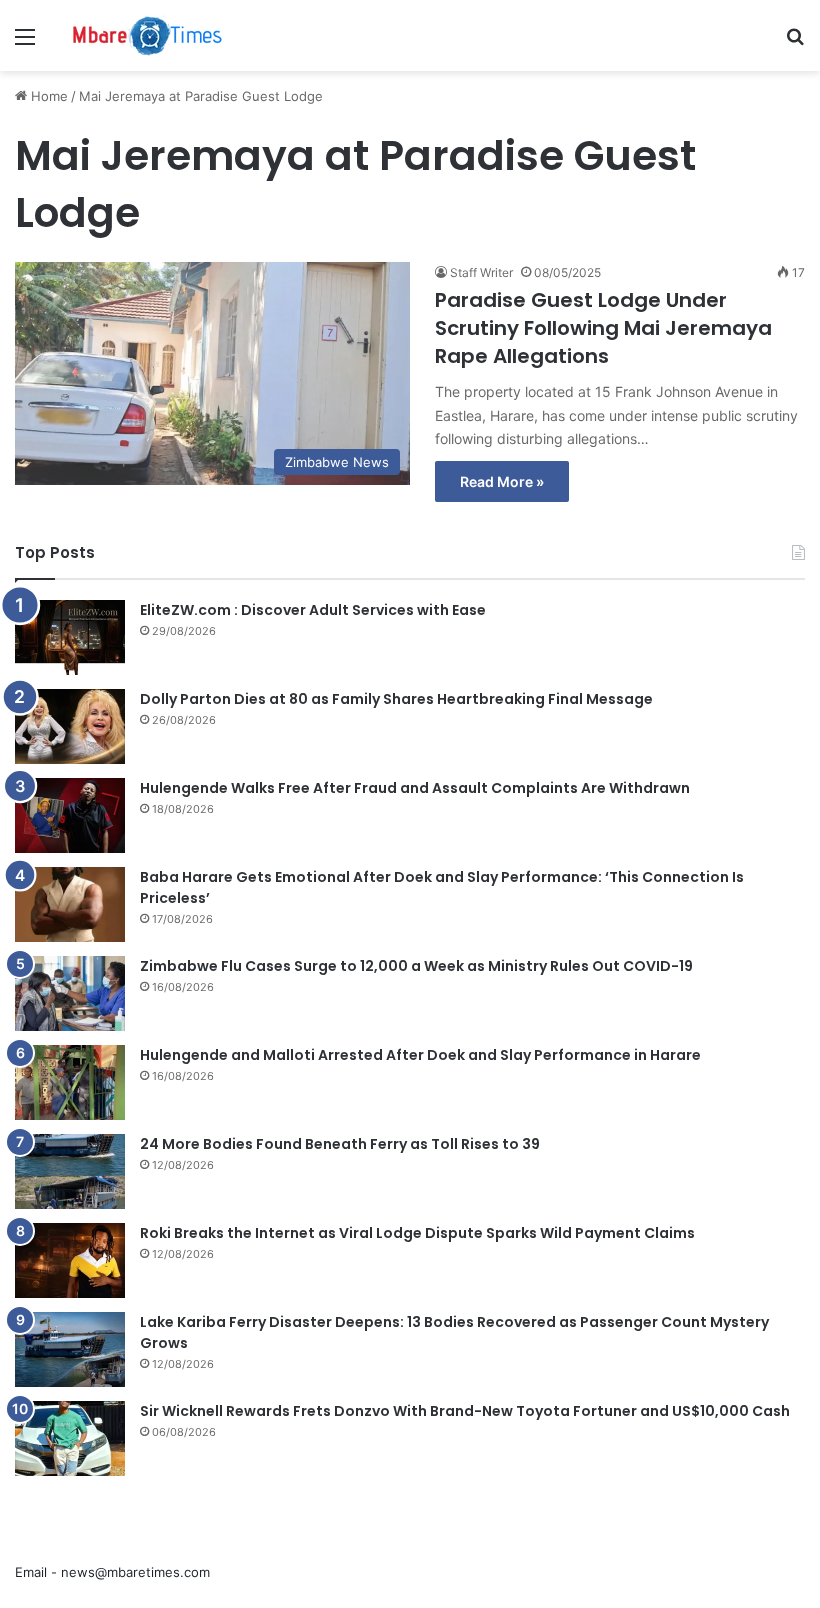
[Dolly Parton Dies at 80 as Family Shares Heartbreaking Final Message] (70, 726)
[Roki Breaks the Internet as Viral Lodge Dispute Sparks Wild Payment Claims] (70, 1260)
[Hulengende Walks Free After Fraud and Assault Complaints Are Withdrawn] (70, 815)
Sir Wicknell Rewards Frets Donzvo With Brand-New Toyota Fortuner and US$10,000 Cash (465, 1411)
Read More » (502, 481)
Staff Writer (481, 272)
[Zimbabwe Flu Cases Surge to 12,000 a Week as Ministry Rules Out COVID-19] (70, 993)
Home (47, 96)
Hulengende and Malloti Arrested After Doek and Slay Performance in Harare (420, 1055)
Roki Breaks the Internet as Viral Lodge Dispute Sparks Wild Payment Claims (417, 1233)
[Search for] (795, 43)
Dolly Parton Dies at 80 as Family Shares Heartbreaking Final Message (396, 699)
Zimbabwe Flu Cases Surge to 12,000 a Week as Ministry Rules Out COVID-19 (416, 966)
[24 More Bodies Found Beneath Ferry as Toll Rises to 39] (70, 1171)
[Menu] (25, 43)
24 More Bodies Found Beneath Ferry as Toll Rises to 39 (340, 1144)
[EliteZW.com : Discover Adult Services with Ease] (70, 637)
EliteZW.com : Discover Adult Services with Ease (313, 610)
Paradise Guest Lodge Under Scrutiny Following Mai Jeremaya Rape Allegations (603, 328)
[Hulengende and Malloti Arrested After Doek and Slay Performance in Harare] (70, 1082)
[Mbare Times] (148, 35)
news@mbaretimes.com (135, 1572)
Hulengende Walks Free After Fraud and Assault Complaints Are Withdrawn (415, 788)
